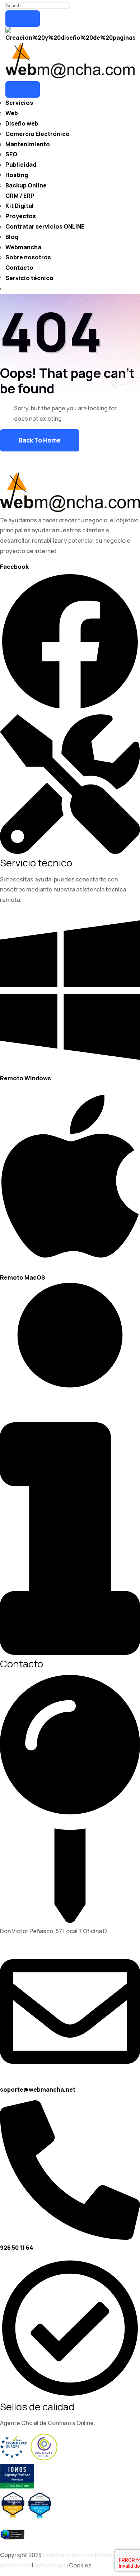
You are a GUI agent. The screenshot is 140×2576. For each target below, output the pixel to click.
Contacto (19, 268)
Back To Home (40, 440)
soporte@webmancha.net (38, 2089)
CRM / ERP (20, 196)
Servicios (19, 103)
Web (12, 113)
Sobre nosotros (28, 257)
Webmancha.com (68, 2555)
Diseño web (22, 123)
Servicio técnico (29, 278)
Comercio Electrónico (38, 134)
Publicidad (21, 165)
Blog (12, 237)
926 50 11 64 (17, 2248)
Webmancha (23, 247)
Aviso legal (50, 2565)
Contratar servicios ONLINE (45, 226)
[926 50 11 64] (70, 2238)
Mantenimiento (28, 144)
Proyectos (21, 216)
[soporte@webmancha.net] (70, 2079)
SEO (11, 154)
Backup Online (26, 185)
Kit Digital (20, 206)
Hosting (17, 175)
